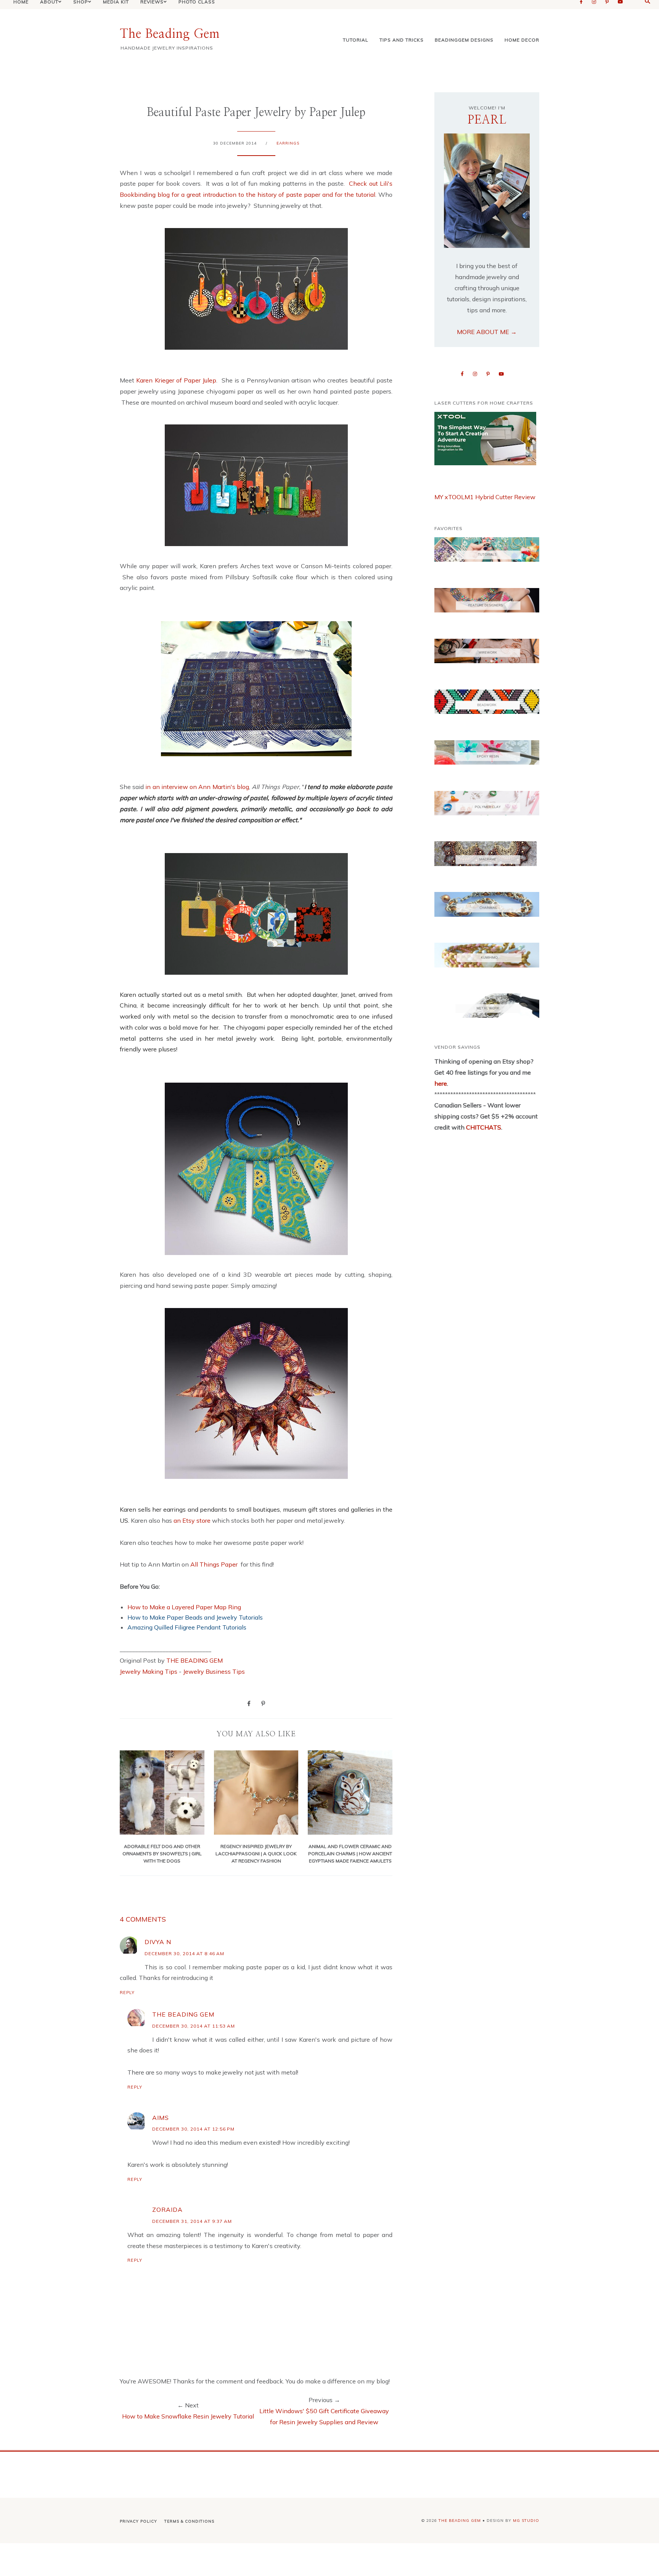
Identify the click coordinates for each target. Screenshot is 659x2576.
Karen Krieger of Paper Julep (176, 380)
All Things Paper (214, 1564)
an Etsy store (192, 1520)
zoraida (167, 2210)
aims (161, 2118)
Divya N (158, 1942)
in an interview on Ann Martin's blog (197, 787)
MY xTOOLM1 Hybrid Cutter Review (485, 497)
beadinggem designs (464, 40)
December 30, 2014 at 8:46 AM (184, 1953)
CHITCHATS (483, 1127)
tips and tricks (402, 40)
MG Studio (526, 2521)
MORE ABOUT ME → (487, 332)
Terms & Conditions (189, 2521)
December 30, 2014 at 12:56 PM (193, 2129)
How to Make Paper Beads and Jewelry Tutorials (195, 1617)
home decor (522, 40)
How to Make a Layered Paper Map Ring (184, 1607)
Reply (127, 1993)
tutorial (356, 40)
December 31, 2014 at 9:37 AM (192, 2221)
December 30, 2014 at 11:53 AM (194, 2026)
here (441, 1083)
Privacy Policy (138, 2521)
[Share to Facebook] (249, 1703)
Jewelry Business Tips (215, 1671)
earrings (288, 143)
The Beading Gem (170, 34)
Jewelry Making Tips (149, 1671)
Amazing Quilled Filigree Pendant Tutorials (187, 1627)
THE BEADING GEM (194, 1660)
